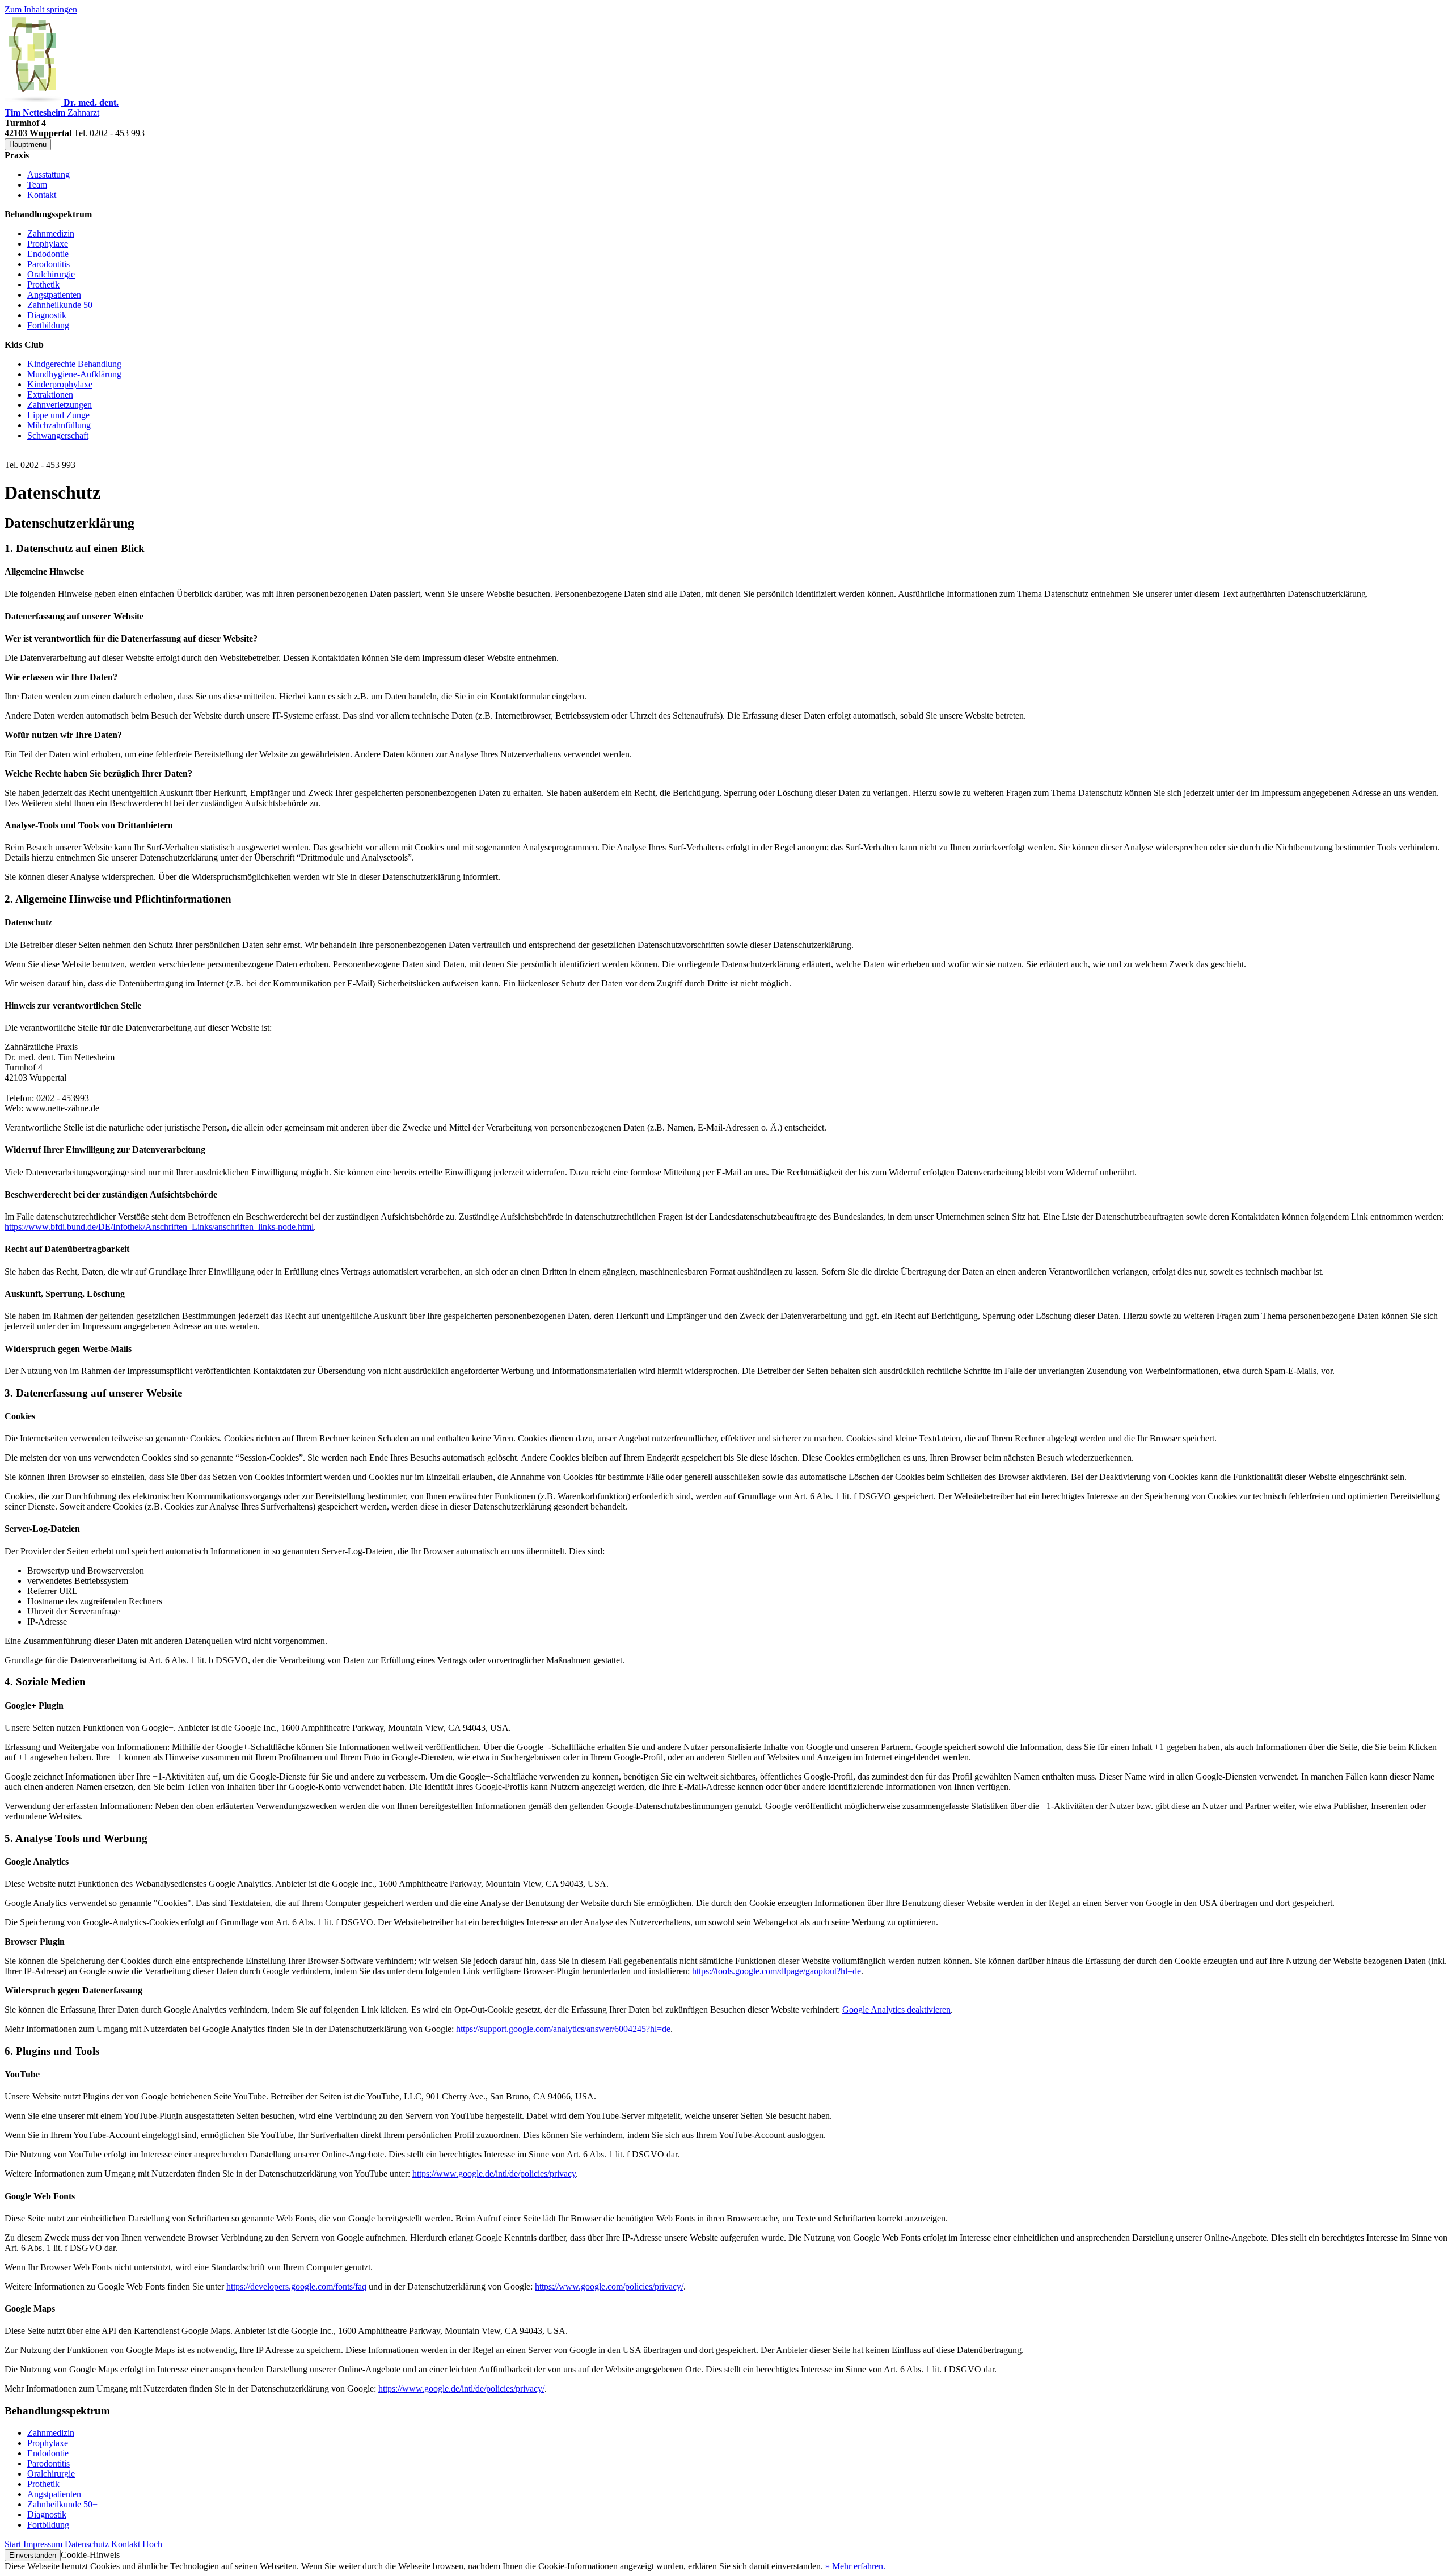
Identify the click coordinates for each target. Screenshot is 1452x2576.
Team (37, 185)
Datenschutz (87, 2544)
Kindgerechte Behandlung (74, 364)
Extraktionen (50, 395)
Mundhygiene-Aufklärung (74, 374)
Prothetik (43, 284)
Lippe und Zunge (58, 415)
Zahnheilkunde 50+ (62, 305)
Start (13, 2544)
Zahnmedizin (51, 233)
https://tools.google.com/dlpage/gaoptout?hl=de (776, 1971)
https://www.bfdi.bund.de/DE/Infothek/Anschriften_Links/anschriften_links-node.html (159, 1227)
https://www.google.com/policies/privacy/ (609, 2286)
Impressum (43, 2544)
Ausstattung (48, 174)
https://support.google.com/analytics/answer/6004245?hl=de (563, 2029)
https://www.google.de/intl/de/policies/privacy (494, 2174)
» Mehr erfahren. (855, 2566)
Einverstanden (33, 2555)
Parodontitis (48, 264)
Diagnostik (47, 315)
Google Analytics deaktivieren (896, 2010)
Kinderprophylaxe (60, 384)
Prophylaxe (48, 244)
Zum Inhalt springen (41, 9)
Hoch (152, 2544)
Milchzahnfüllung (59, 425)
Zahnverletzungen (60, 405)
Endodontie (48, 254)
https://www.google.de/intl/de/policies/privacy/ (461, 2389)
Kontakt (42, 195)
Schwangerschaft (58, 435)
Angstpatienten (54, 295)
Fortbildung (48, 325)
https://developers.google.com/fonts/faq (296, 2286)
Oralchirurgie (51, 274)
